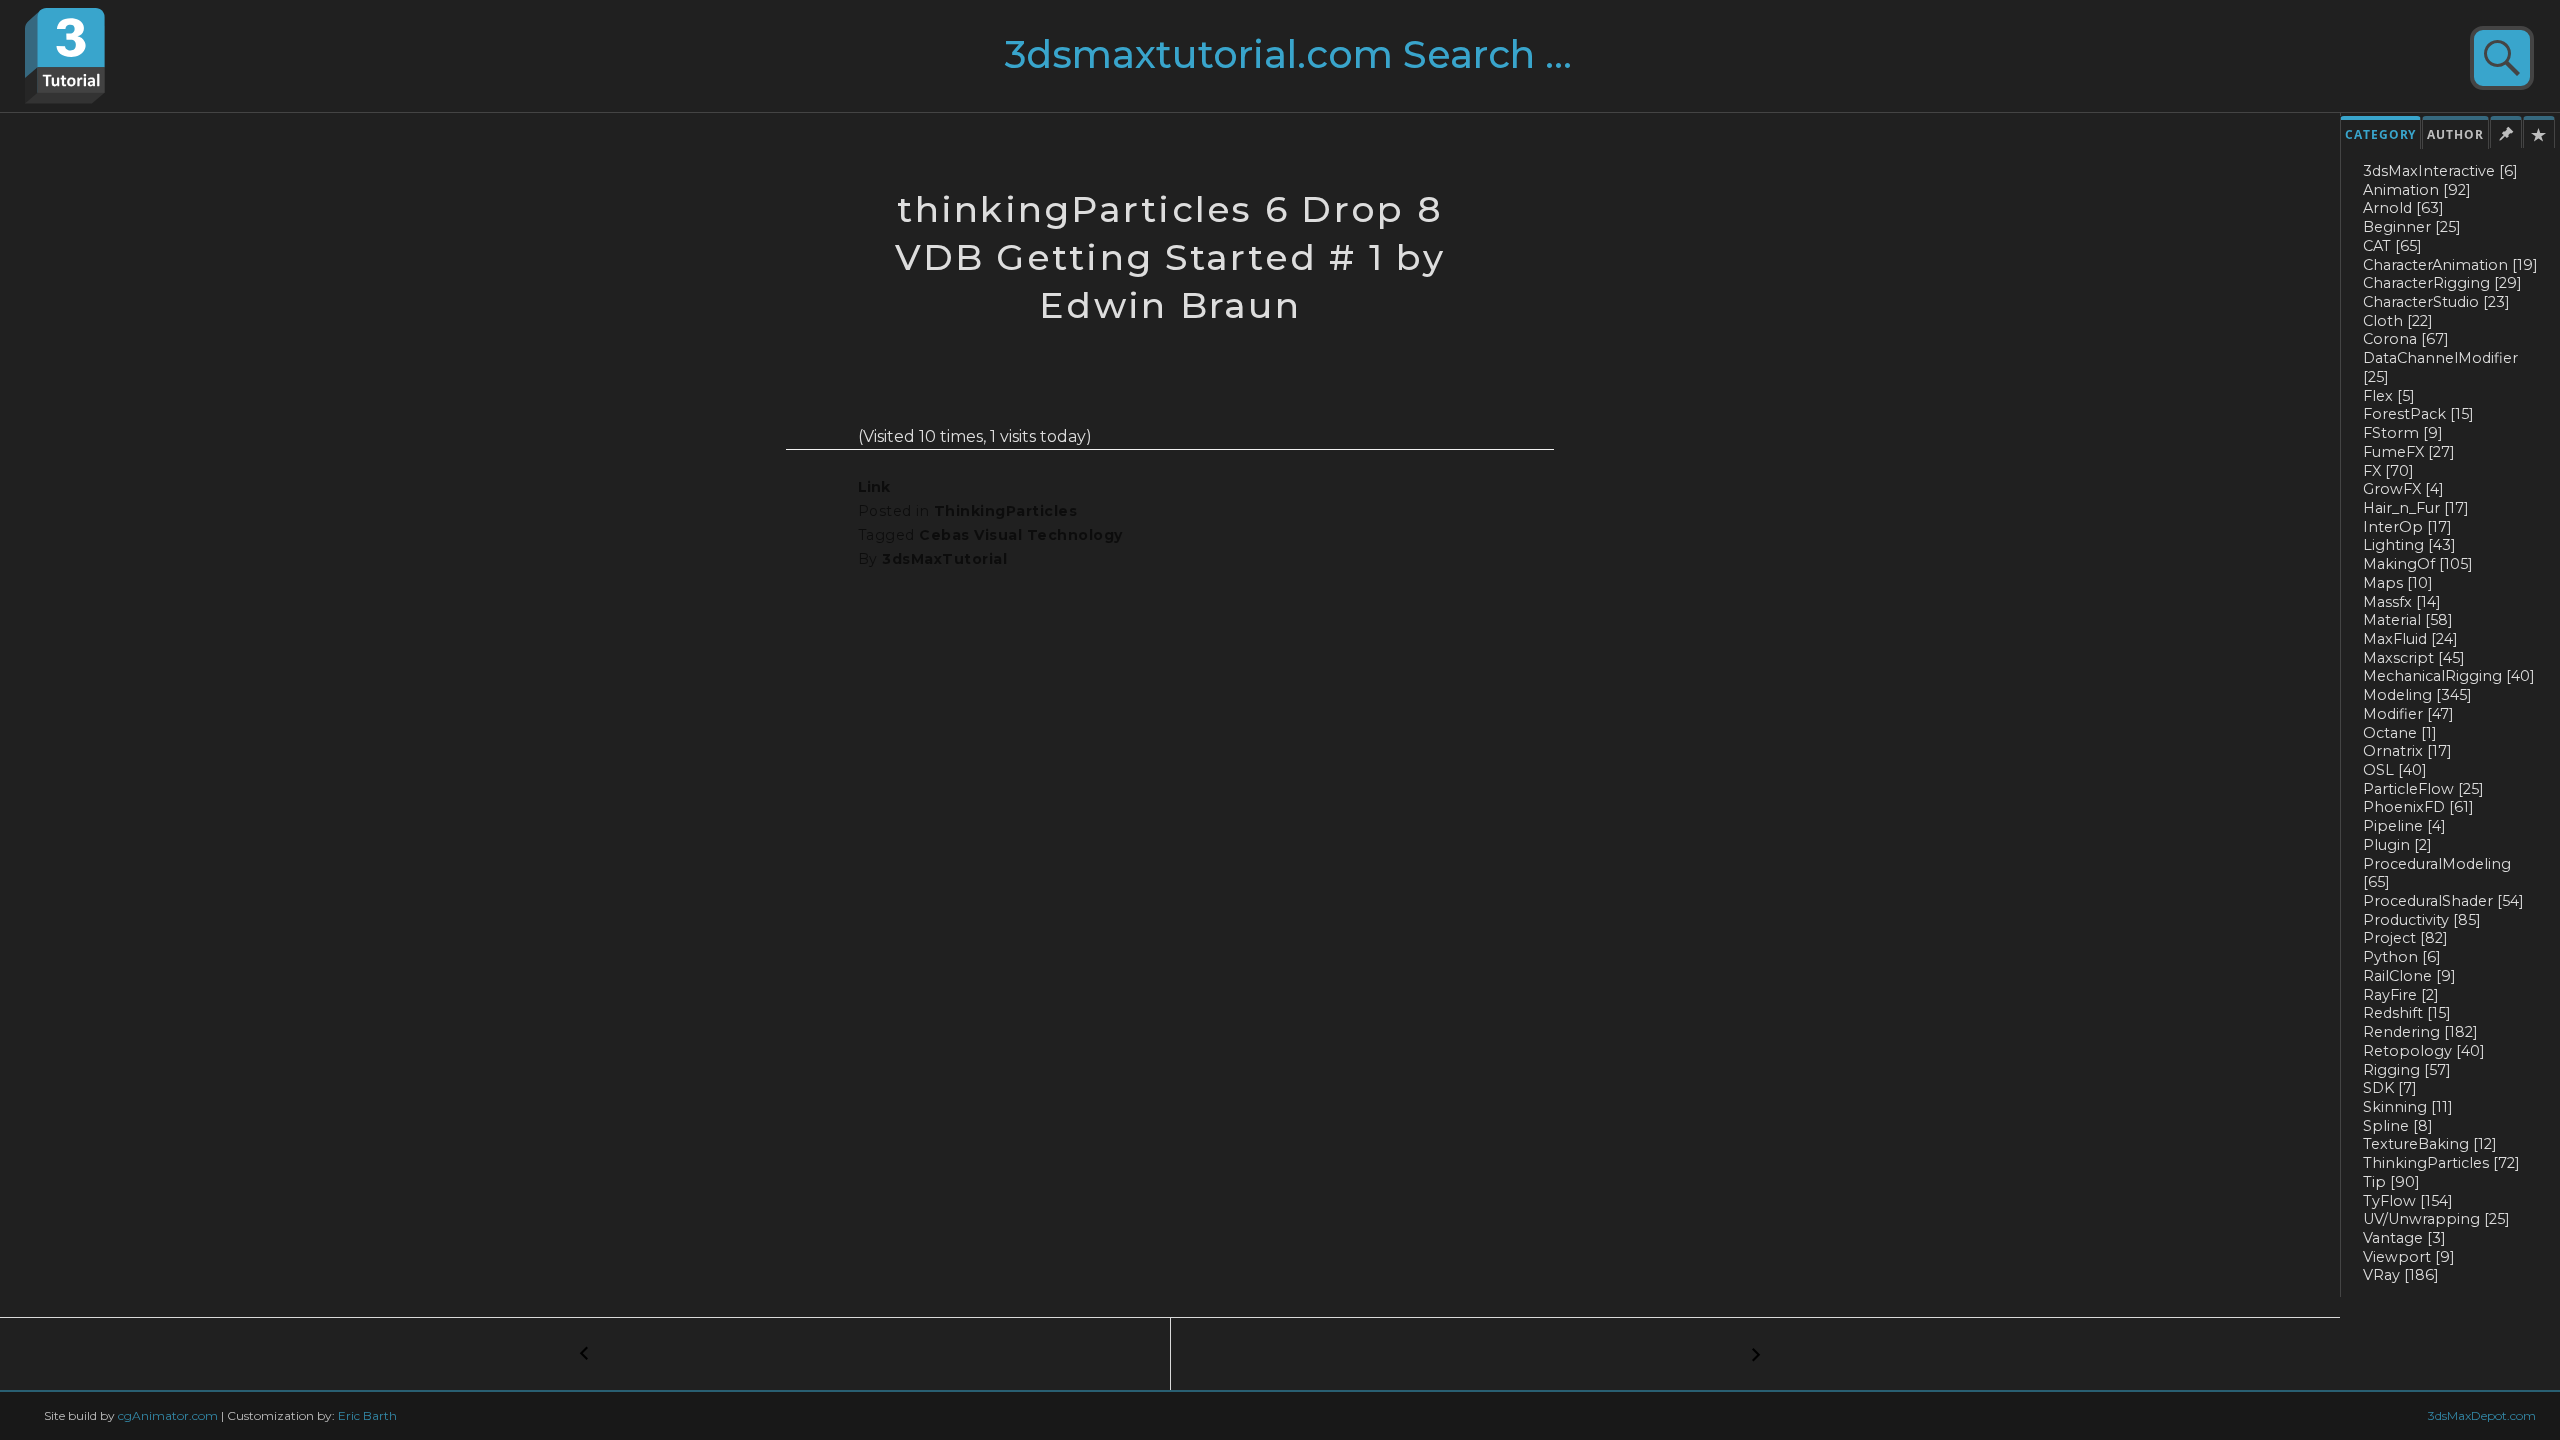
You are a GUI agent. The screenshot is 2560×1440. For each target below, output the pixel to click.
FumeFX (2409, 452)
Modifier (2408, 714)
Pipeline (2404, 826)
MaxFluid (2410, 639)
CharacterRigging (2442, 283)
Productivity (2422, 920)
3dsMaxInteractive (2440, 171)
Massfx (2402, 602)
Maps (2398, 583)
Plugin (2397, 845)
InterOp (2407, 527)
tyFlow (2408, 1201)
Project (2405, 938)
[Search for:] (1327, 62)
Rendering (2420, 1032)
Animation (2417, 190)
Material (2408, 620)
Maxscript (2414, 658)
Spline (2398, 1126)
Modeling (2417, 695)
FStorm (2403, 433)
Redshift (2407, 1013)
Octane (2400, 733)
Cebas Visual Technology (1020, 535)
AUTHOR (2455, 134)
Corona (2406, 339)
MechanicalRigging (2449, 676)
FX (2388, 471)
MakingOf (2418, 564)
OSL (2395, 770)
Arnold (2403, 208)
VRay (2401, 1275)
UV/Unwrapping (2436, 1219)
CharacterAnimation (2450, 265)
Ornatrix (2407, 751)
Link (874, 487)
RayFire (2401, 995)
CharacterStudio (2436, 302)
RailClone (2409, 976)
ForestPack (2418, 414)
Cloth (2398, 321)
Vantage (2404, 1238)
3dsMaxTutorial (944, 559)
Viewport (2409, 1257)
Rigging (2407, 1070)
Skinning (2408, 1107)
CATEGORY (2380, 134)
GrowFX (2403, 489)
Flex (2389, 396)
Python (2402, 957)
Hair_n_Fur (2416, 508)
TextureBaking (2430, 1144)
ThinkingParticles (2441, 1163)
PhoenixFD (2418, 807)
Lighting (2409, 545)
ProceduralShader (2443, 901)
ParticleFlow (2423, 789)
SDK (2390, 1088)
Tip (2391, 1182)
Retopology (2424, 1051)
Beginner (2412, 227)
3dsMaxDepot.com (2482, 1415)
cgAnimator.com (168, 1415)
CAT (2392, 246)
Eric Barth (367, 1415)
